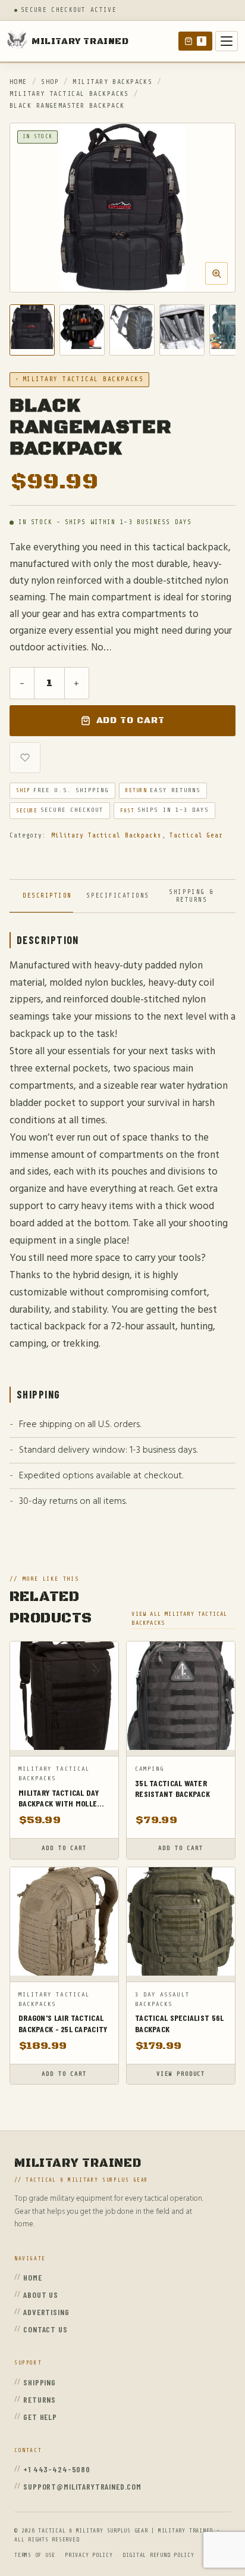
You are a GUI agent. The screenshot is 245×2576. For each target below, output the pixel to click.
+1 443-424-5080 (57, 2469)
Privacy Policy (89, 2555)
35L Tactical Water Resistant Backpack (172, 1788)
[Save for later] (25, 758)
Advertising (46, 2312)
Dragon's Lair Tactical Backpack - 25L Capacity (63, 2023)
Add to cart (131, 720)
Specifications (117, 895)
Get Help (40, 2417)
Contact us (45, 2329)
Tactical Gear (196, 835)
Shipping (40, 2382)
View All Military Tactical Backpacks (179, 1618)
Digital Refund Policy (158, 2555)
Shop (50, 82)
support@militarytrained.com (82, 2486)
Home (18, 82)
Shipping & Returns (191, 896)
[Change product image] (32, 330)
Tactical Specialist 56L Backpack (179, 2023)
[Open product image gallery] (122, 208)
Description (47, 895)
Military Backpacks (112, 82)
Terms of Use (35, 2555)
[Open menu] (227, 41)
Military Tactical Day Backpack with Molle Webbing (59, 1798)
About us (41, 2295)
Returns (40, 2399)
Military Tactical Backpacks (69, 94)
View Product (181, 2074)
